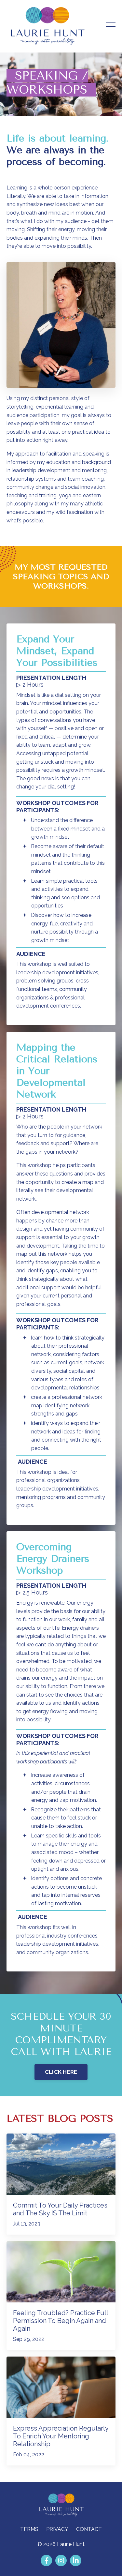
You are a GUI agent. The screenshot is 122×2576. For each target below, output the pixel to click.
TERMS (29, 2529)
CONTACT (89, 2529)
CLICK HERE (61, 2072)
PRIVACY (57, 2529)
